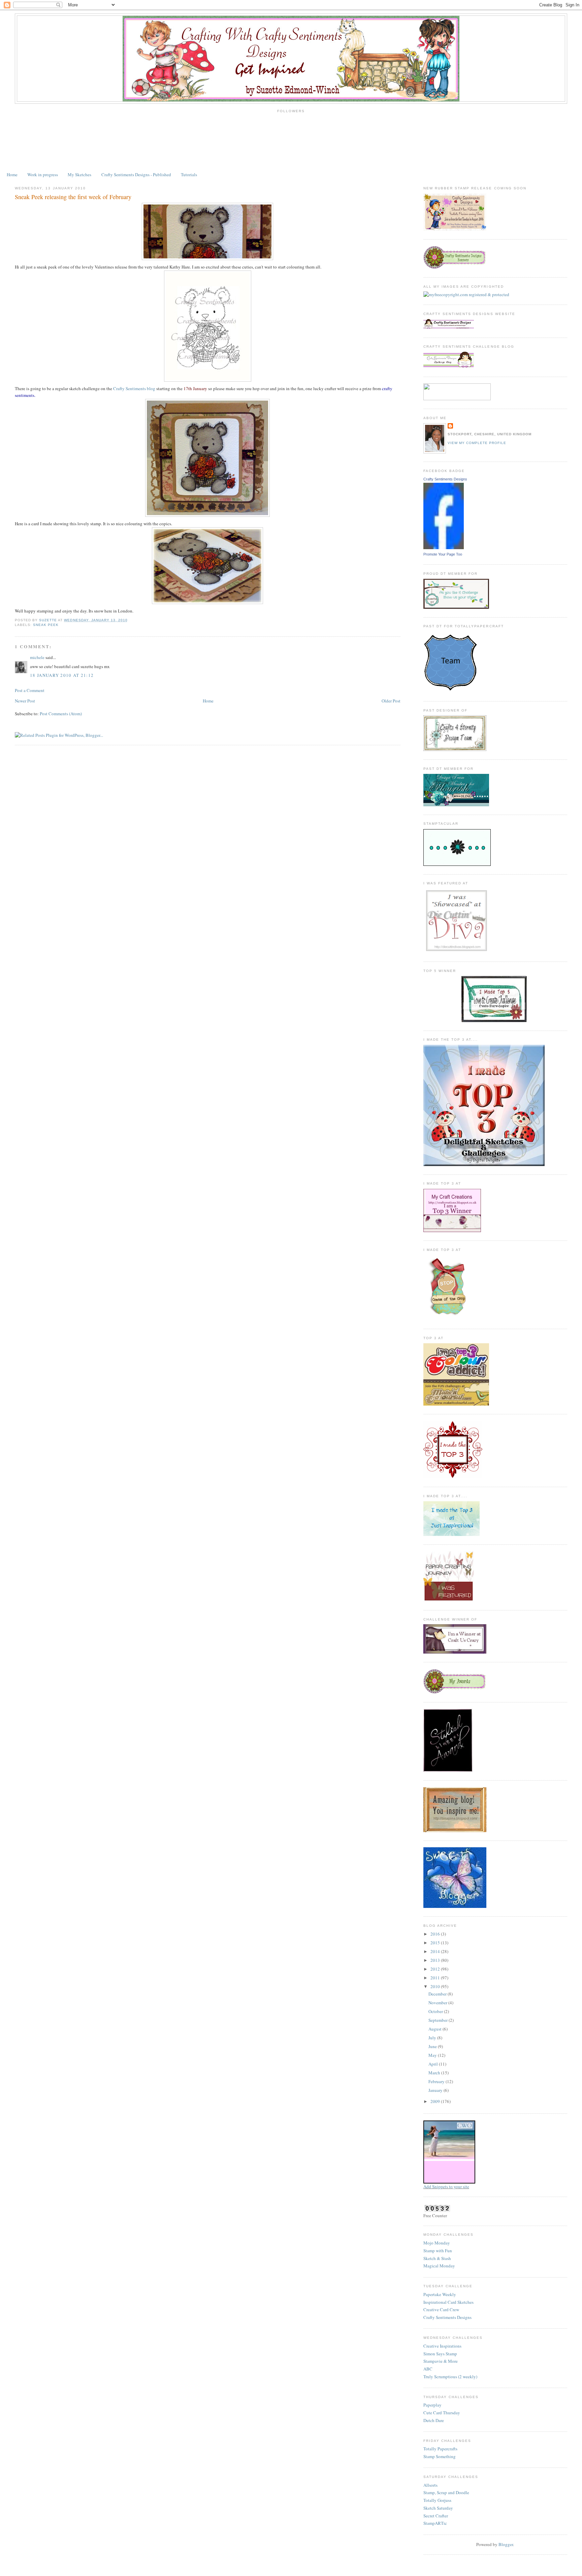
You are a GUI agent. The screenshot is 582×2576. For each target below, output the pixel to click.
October (436, 2011)
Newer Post (25, 701)
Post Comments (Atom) (61, 714)
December (438, 1994)
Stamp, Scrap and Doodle (446, 2492)
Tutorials (189, 175)
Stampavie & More (441, 2361)
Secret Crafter (436, 2516)
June (433, 2046)
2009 (436, 2101)
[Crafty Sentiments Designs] (444, 547)
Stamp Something (440, 2456)
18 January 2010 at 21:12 (62, 675)
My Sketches (79, 175)
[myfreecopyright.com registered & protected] (466, 294)
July (433, 2038)
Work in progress (43, 175)
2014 (436, 1951)
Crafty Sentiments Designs (445, 479)
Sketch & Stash (437, 2258)
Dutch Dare (434, 2420)
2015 (436, 1943)
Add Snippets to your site (446, 2187)
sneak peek (46, 625)
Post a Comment (30, 690)
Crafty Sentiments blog (134, 388)
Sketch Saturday (438, 2508)
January (436, 2090)
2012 (436, 1969)
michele (37, 657)
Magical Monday (439, 2266)
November (438, 2003)
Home (12, 175)
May (433, 2055)
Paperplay (432, 2405)
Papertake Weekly (440, 2294)
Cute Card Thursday (442, 2413)
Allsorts (430, 2485)
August (435, 2029)
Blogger (506, 2544)
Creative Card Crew (441, 2310)
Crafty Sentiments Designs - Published (136, 175)
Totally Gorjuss (437, 2500)
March (435, 2073)
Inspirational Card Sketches (448, 2302)
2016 (436, 1934)
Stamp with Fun (438, 2251)
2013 (436, 1960)
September (439, 2020)
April (434, 2064)
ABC (428, 2369)
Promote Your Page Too (443, 554)
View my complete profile (477, 443)
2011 (436, 1978)
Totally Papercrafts (440, 2449)
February (437, 2081)
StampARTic (435, 2523)
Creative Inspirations (442, 2346)
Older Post (391, 701)
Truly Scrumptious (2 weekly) (450, 2377)
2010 (436, 1986)
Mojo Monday (437, 2243)
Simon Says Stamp (440, 2354)
